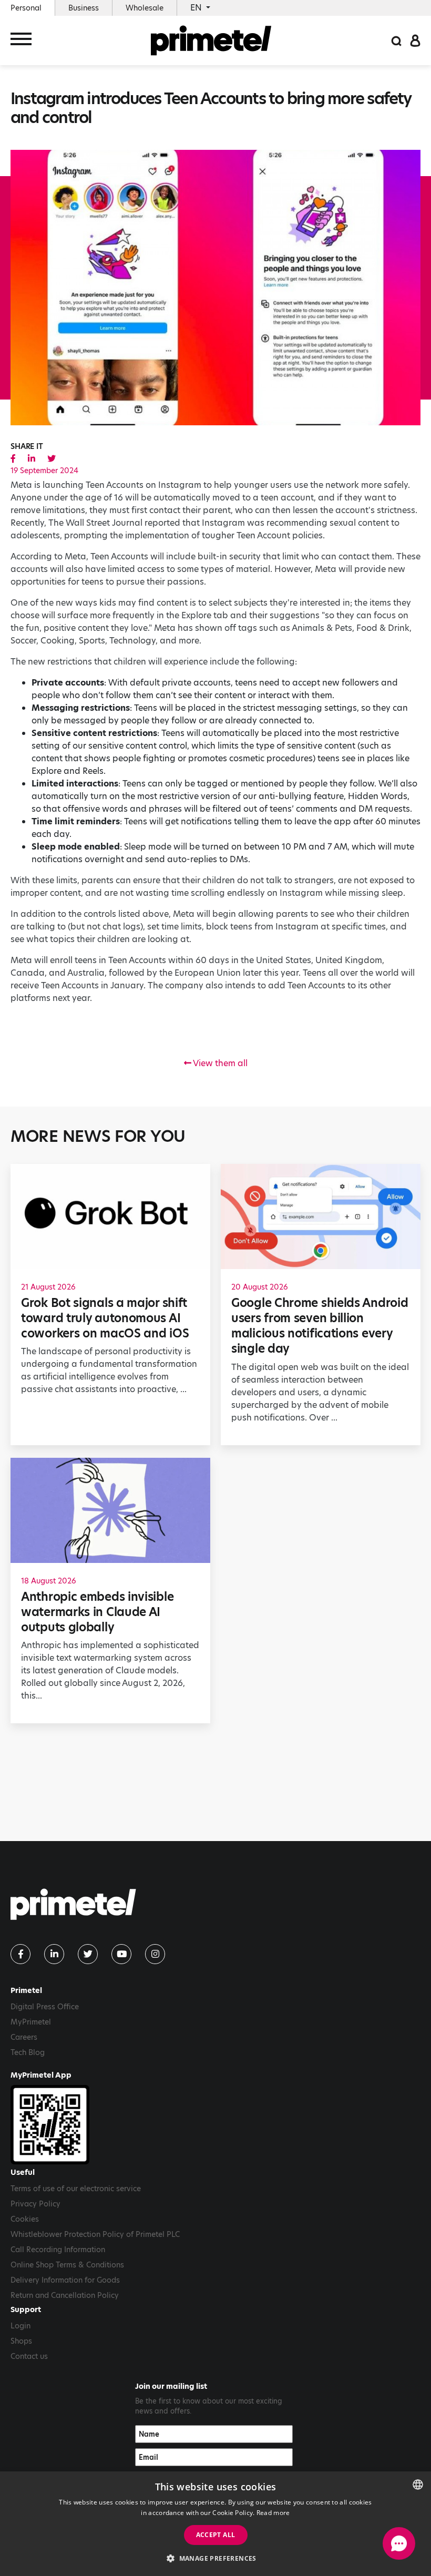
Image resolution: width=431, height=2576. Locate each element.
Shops (21, 2341)
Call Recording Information (58, 2250)
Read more (273, 2513)
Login (20, 2326)
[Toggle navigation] (21, 41)
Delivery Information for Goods (65, 2280)
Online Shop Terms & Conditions (67, 2265)
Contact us (29, 2356)
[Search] (396, 40)
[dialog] (215, 2524)
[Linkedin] (54, 1954)
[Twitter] (88, 1954)
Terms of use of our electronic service (76, 2189)
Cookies (25, 2219)
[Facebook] (20, 1954)
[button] (215, 2558)
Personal (26, 8)
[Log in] (415, 40)
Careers (24, 2037)
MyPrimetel (31, 2022)
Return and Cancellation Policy (65, 2295)
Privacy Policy (35, 2204)
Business (84, 8)
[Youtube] (121, 1954)
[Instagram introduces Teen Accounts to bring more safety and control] (13, 459)
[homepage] (211, 40)
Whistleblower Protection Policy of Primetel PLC (95, 2234)
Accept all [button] (216, 2535)
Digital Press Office (45, 2007)
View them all (219, 1063)
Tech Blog (28, 2052)
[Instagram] (155, 1954)
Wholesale (145, 8)
